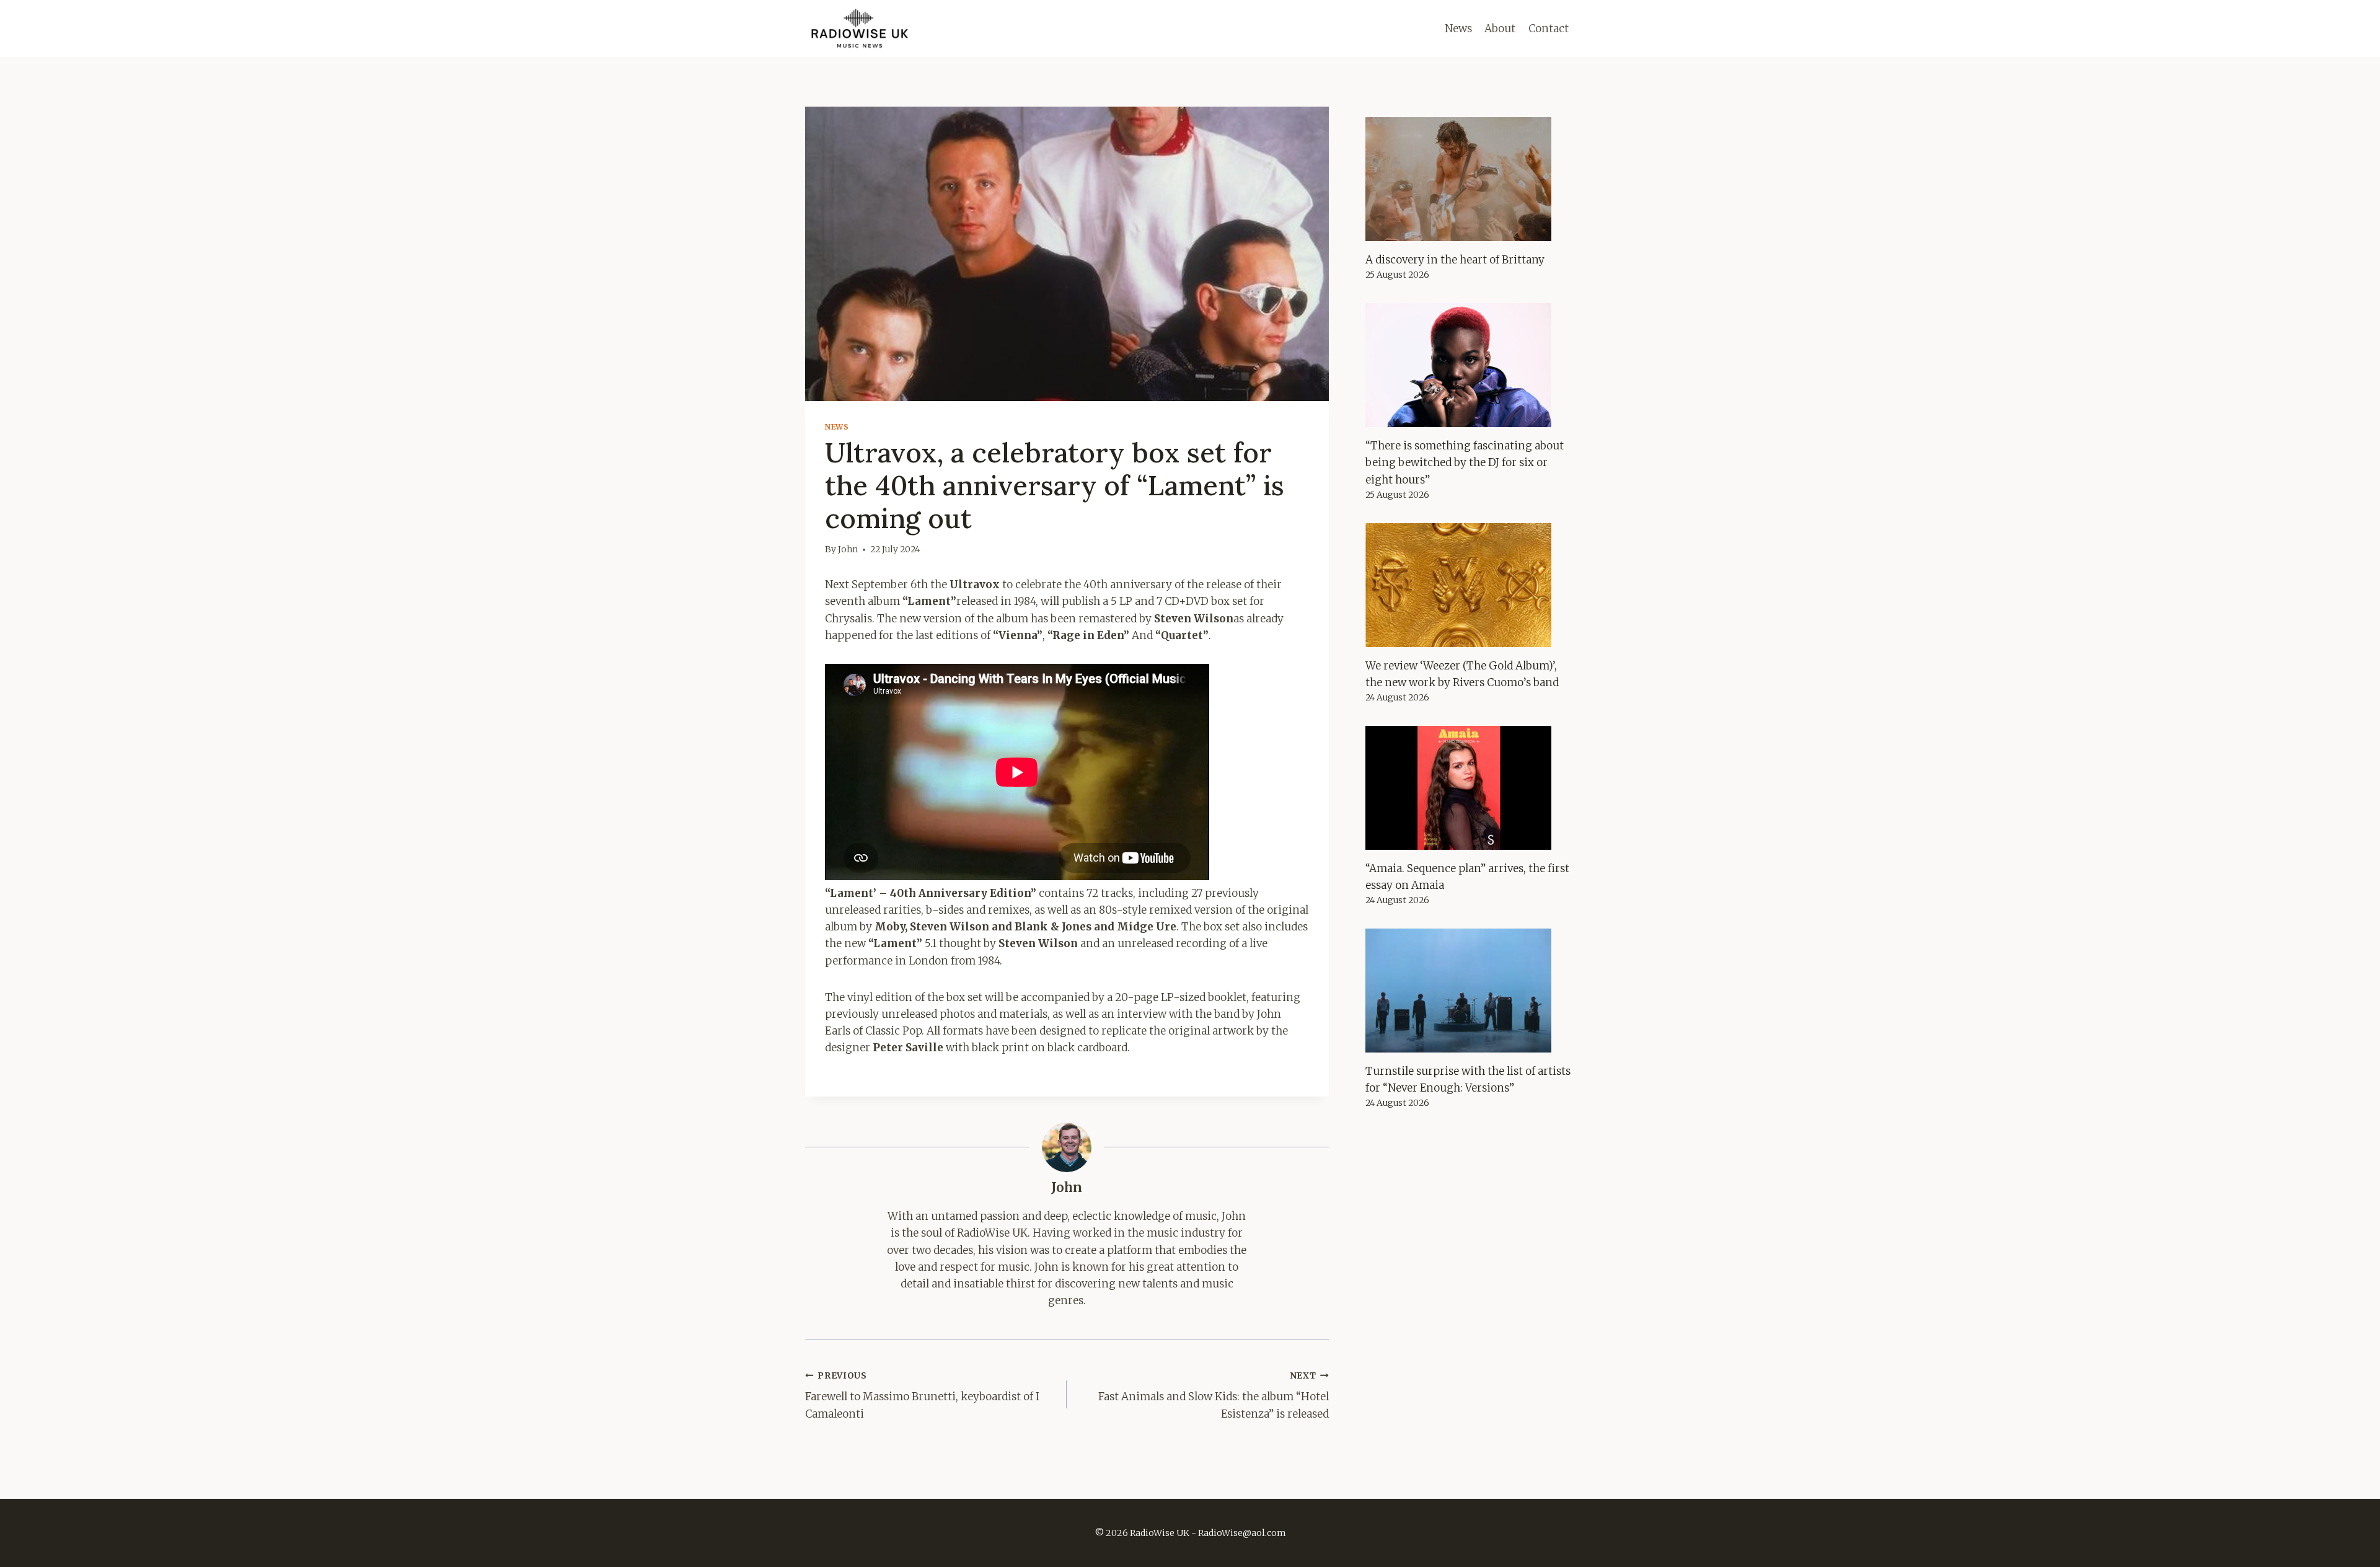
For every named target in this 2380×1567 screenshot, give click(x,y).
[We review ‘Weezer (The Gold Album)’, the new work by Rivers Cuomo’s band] (1470, 585)
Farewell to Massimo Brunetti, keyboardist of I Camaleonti (922, 1396)
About (1500, 29)
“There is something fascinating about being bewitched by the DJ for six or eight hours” (1465, 462)
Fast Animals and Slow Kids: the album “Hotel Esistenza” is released (1213, 1396)
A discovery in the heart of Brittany (1455, 260)
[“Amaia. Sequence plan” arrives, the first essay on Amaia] (1470, 788)
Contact (1549, 29)
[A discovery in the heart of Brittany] (1470, 179)
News (1458, 29)
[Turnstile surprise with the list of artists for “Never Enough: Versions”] (1470, 991)
